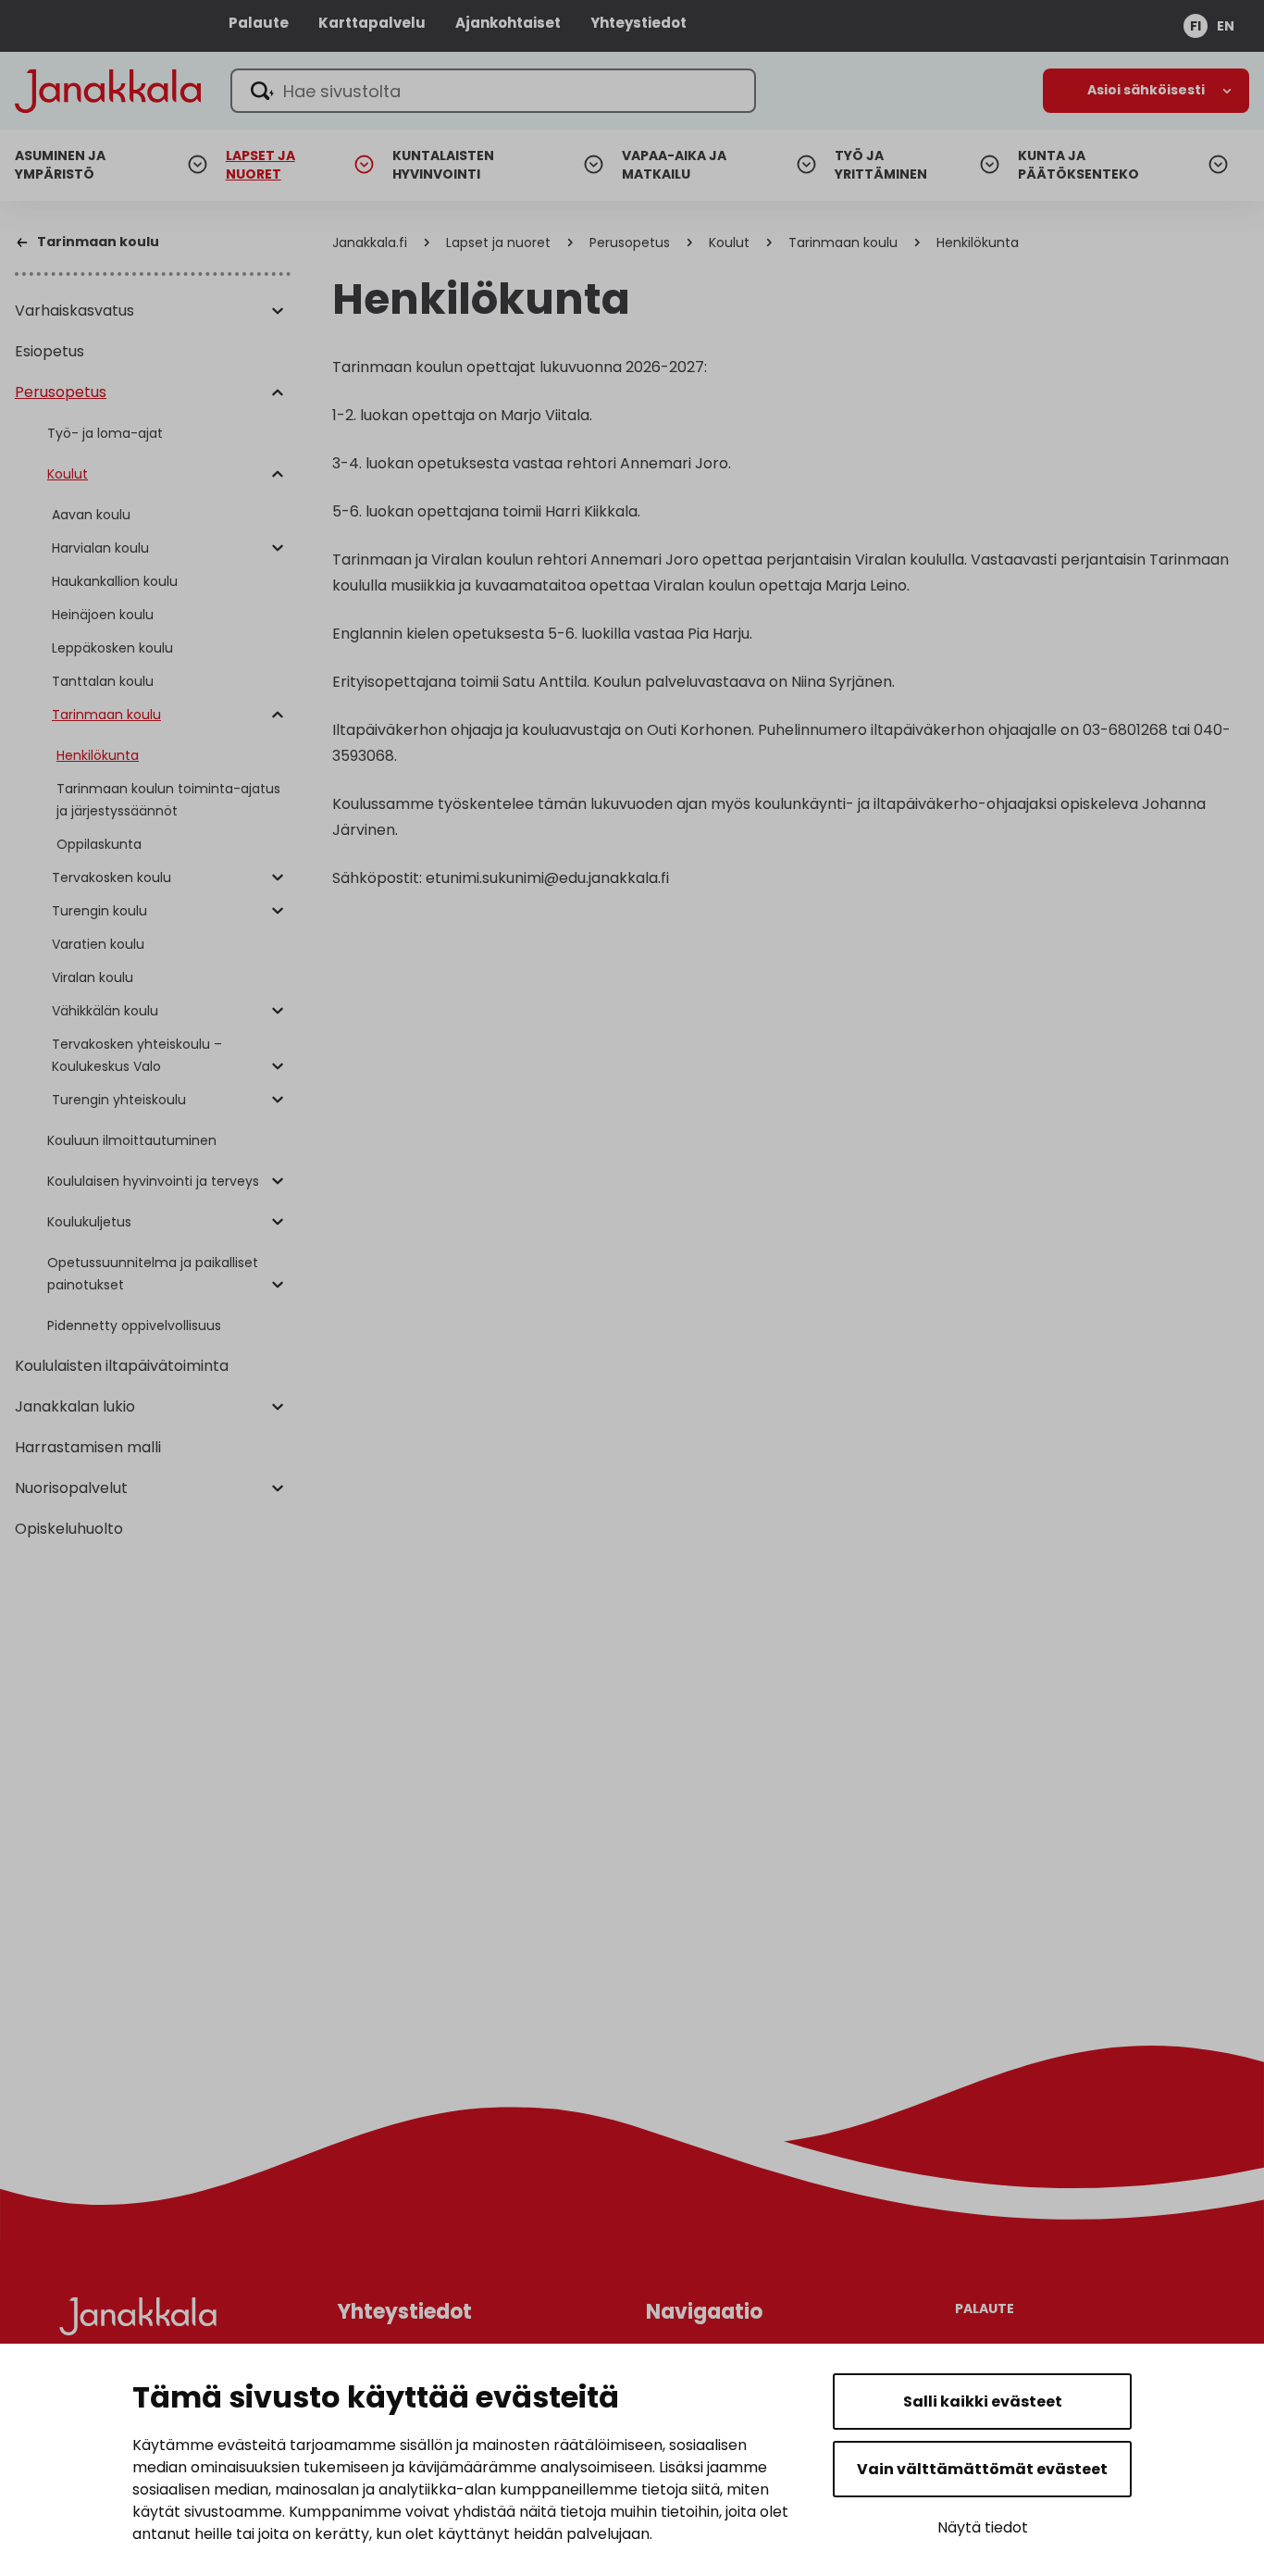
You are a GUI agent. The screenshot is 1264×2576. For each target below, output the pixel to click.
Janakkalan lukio (75, 1406)
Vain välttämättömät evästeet (982, 2469)
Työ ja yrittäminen (881, 165)
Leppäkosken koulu (112, 648)
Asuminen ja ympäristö (60, 165)
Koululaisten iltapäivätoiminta (122, 1366)
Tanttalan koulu (103, 681)
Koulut (68, 474)
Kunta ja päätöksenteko (1078, 165)
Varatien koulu (98, 944)
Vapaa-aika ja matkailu (674, 165)
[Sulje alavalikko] (278, 393)
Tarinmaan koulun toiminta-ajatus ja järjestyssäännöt (168, 800)
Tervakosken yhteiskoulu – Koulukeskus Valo (137, 1055)
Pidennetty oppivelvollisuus (134, 1325)
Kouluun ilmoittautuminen (132, 1140)
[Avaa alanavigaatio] (1146, 91)
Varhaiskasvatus (74, 311)
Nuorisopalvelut (71, 1488)
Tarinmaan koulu (106, 715)
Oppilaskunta (99, 844)
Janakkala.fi (370, 243)
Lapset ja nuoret (260, 165)
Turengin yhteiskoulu (119, 1100)
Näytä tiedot (983, 2527)
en (1226, 26)
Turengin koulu (99, 911)
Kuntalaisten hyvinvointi (443, 165)
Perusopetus (61, 392)
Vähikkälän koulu (105, 1011)
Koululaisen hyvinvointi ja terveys (153, 1181)
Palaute (259, 23)
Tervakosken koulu (112, 877)
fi (1196, 26)
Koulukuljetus (89, 1222)
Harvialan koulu (100, 548)
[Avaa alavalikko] (278, 312)
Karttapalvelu (372, 23)
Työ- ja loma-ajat (105, 433)
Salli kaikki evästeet (983, 2402)
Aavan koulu (91, 515)
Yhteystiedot (638, 23)
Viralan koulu (93, 977)
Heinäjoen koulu (103, 615)
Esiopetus (50, 351)
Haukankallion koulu (115, 581)
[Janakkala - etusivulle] (108, 89)
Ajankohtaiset (508, 23)
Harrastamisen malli (88, 1447)
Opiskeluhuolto (69, 1529)
